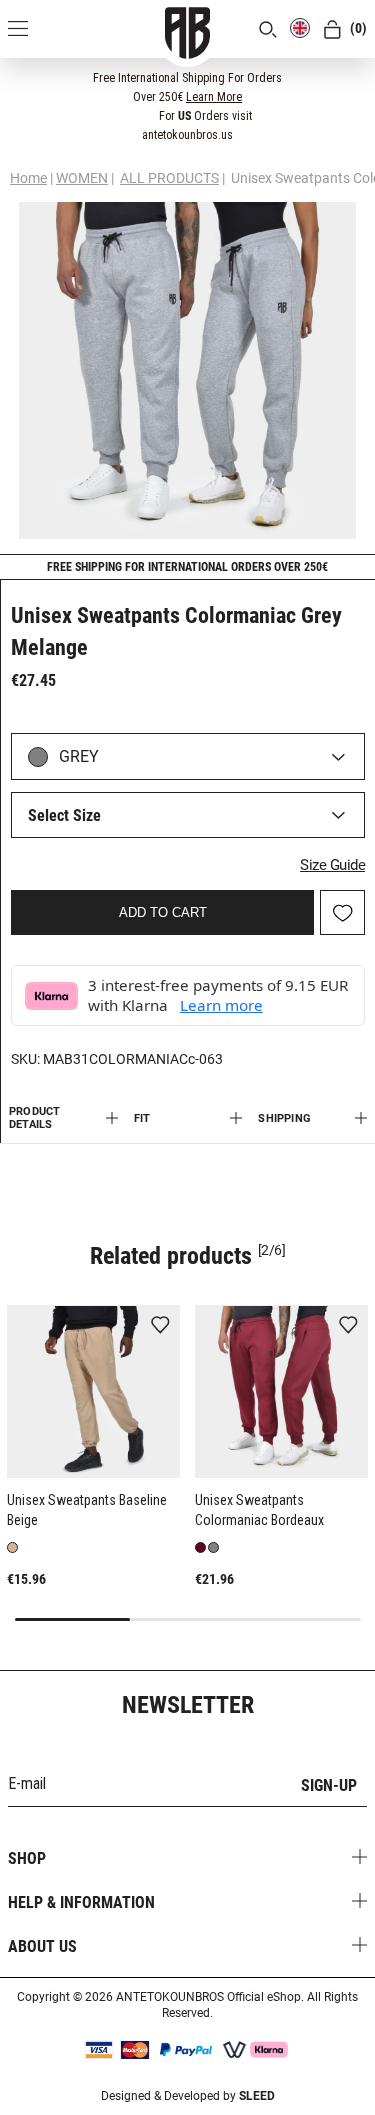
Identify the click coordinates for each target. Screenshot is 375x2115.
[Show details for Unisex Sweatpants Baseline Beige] (93, 1391)
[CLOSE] (346, 77)
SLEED (257, 2096)
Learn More (214, 97)
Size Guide (332, 865)
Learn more (221, 1005)
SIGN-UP (329, 1785)
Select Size (64, 815)
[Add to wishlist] (160, 1326)
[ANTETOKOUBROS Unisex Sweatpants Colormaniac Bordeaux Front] (281, 1391)
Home (28, 178)
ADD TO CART (163, 912)
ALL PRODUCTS (169, 178)
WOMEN (82, 178)
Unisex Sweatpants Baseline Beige (87, 1510)
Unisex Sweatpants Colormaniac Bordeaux (259, 1510)
